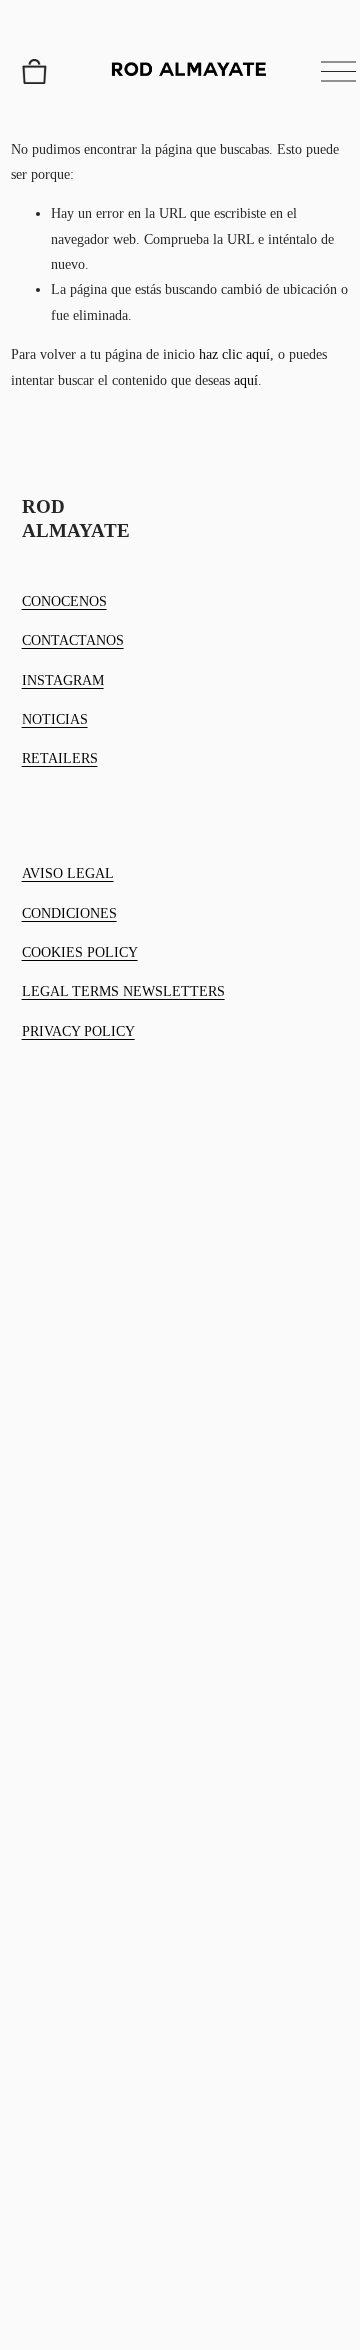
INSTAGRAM (63, 680)
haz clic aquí (234, 354)
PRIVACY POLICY (78, 1031)
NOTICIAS (55, 719)
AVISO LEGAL (68, 873)
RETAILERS (60, 758)
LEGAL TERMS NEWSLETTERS (123, 991)
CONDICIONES (69, 913)
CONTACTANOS (73, 640)
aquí (246, 380)
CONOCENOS (64, 601)
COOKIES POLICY (80, 952)
